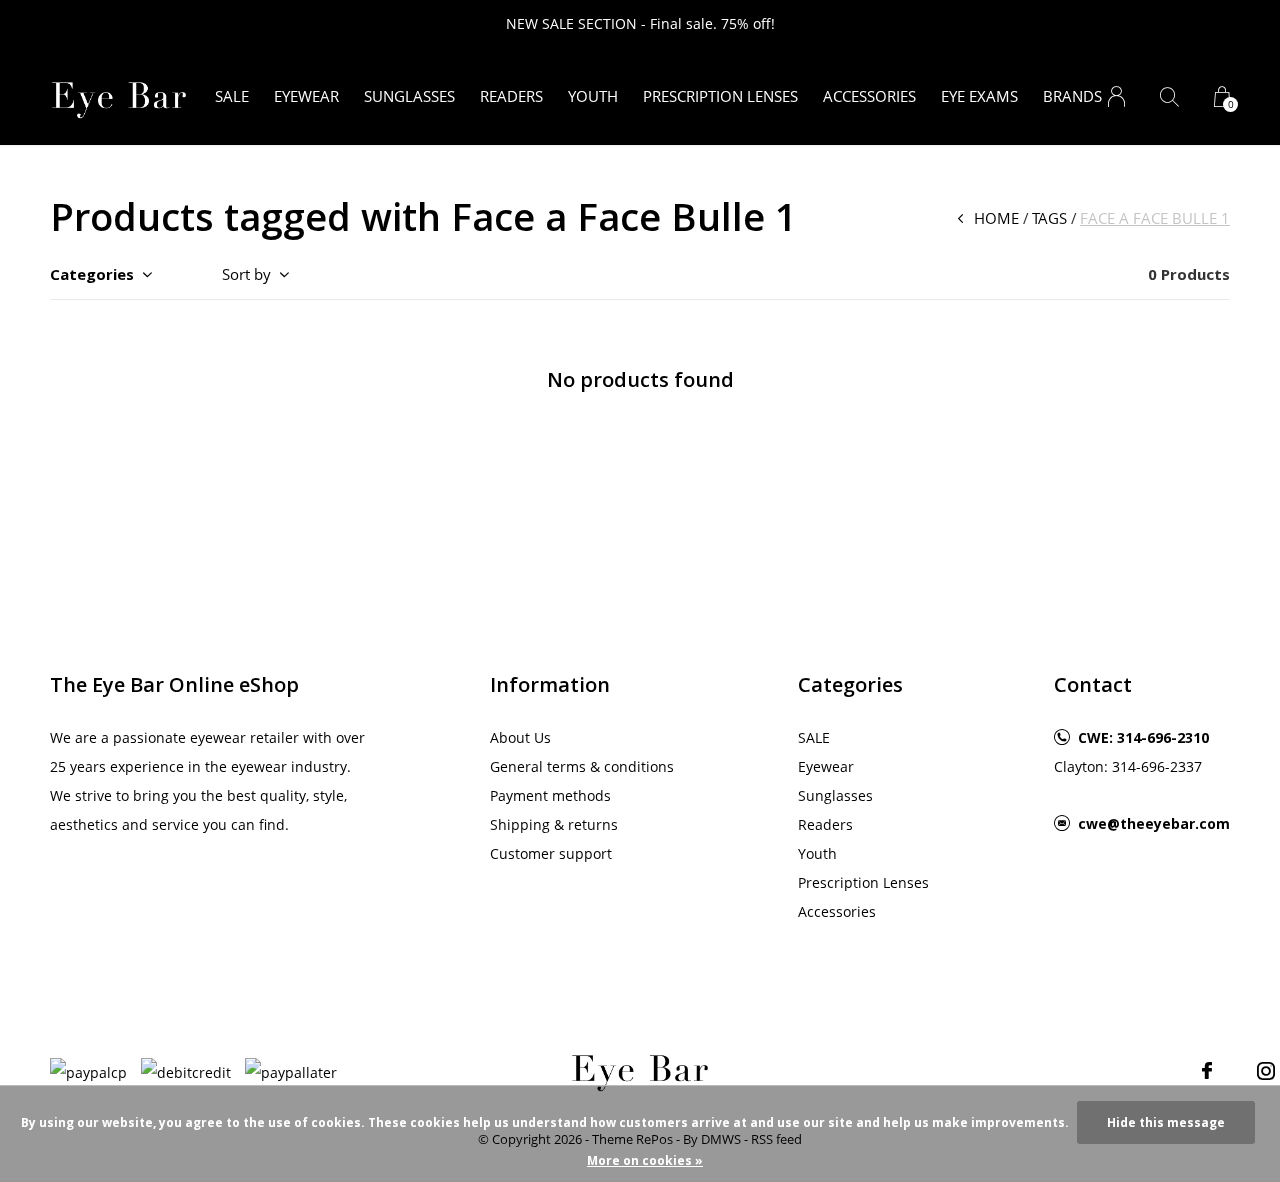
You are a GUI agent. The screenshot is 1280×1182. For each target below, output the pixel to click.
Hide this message (1166, 1122)
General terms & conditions (582, 766)
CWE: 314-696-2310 (1143, 737)
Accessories (869, 96)
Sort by (246, 274)
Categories (92, 274)
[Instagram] (1266, 1071)
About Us (520, 737)
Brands (1072, 96)
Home (996, 218)
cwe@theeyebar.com (1154, 823)
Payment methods (550, 795)
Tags (1049, 218)
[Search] (1169, 96)
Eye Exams (979, 96)
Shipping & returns (554, 824)
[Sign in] (1116, 96)
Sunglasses (409, 96)
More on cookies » (645, 1160)
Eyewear (306, 96)
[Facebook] (1207, 1071)
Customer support (551, 853)
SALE (232, 96)
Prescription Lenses (720, 96)
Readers (511, 96)
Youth (593, 96)
